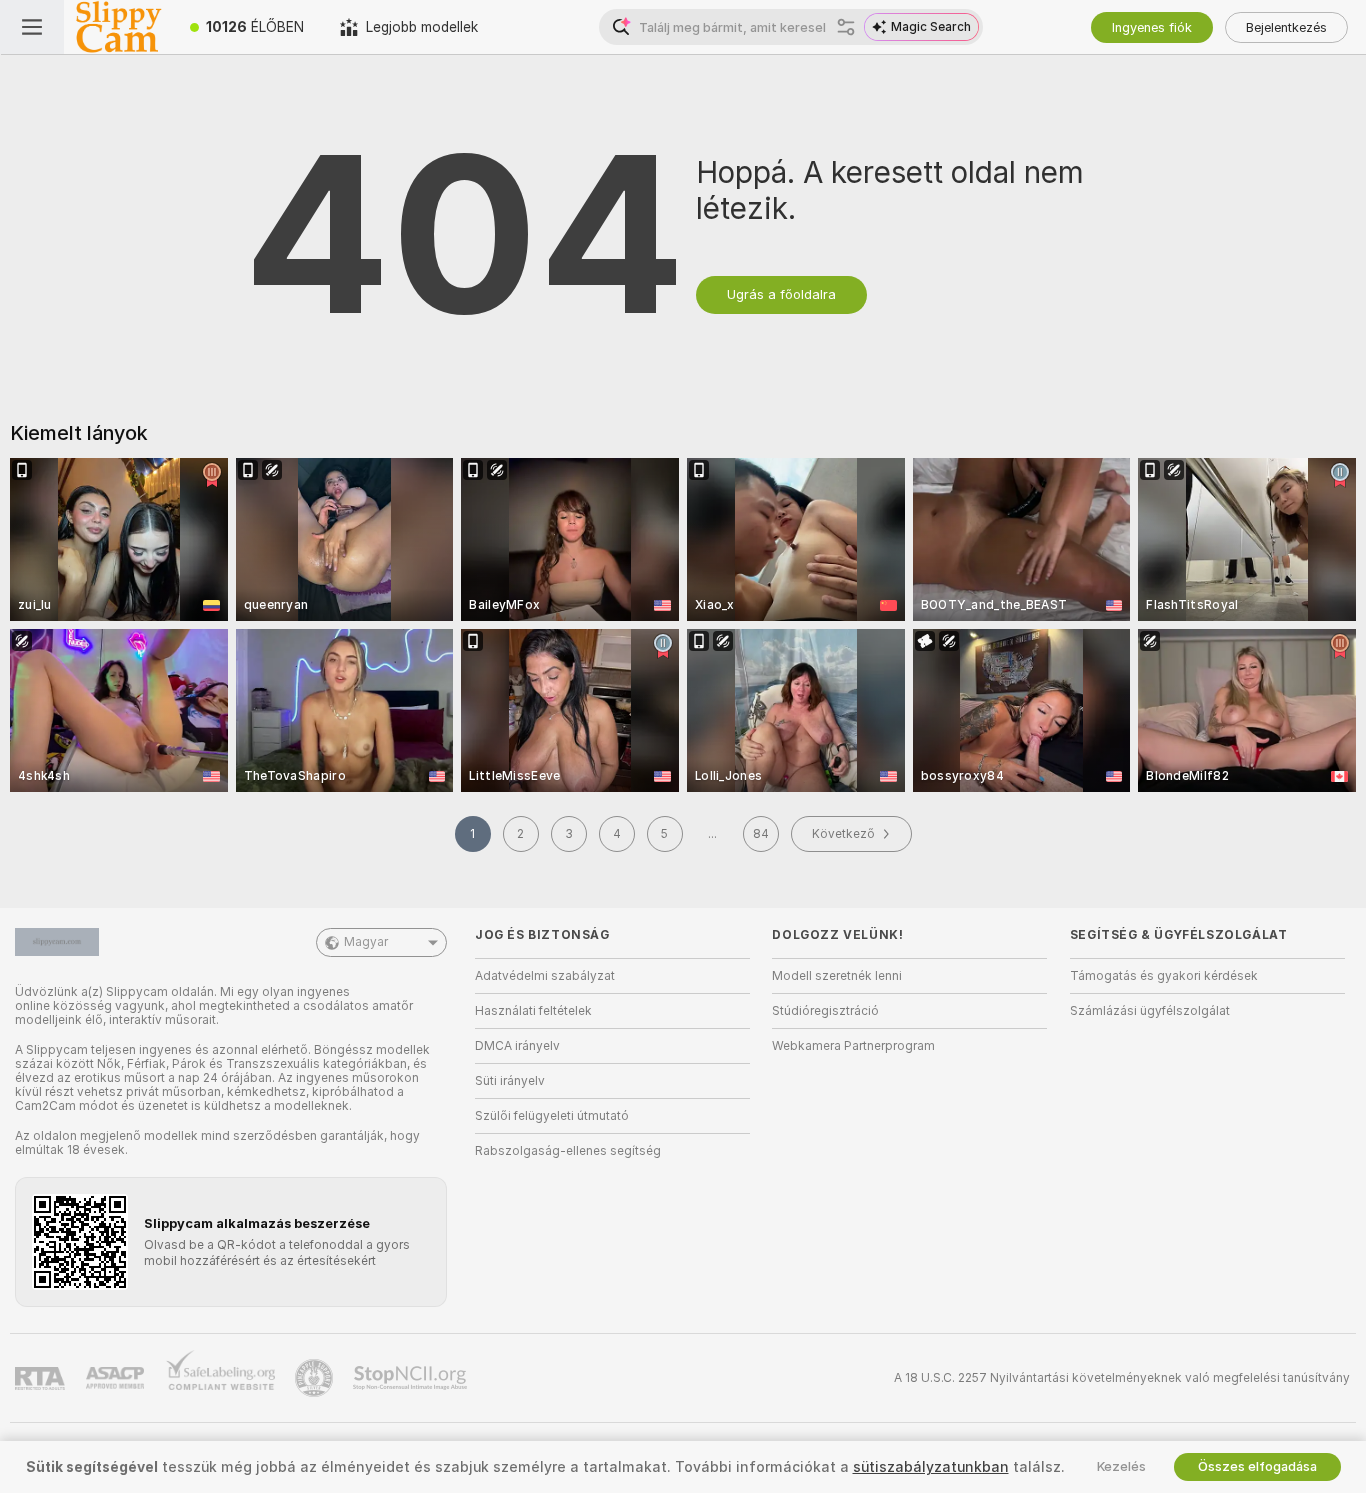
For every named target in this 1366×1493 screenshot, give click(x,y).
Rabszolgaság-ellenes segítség (568, 1151)
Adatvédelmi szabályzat (545, 976)
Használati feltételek (533, 1011)
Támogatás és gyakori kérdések (1164, 976)
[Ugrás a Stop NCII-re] (412, 1378)
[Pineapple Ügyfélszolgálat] (316, 1378)
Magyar (366, 942)
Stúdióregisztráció (825, 1011)
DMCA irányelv (517, 1046)
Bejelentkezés (1286, 27)
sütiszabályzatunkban (931, 1467)
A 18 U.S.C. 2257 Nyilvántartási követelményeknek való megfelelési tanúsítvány (1122, 1378)
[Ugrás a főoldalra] (118, 27)
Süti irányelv (510, 1081)
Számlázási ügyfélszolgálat (1150, 1011)
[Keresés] (846, 27)
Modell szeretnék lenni (837, 976)
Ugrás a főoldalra (781, 294)
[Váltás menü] (32, 27)
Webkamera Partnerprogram (853, 1046)
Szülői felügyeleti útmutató (552, 1116)
